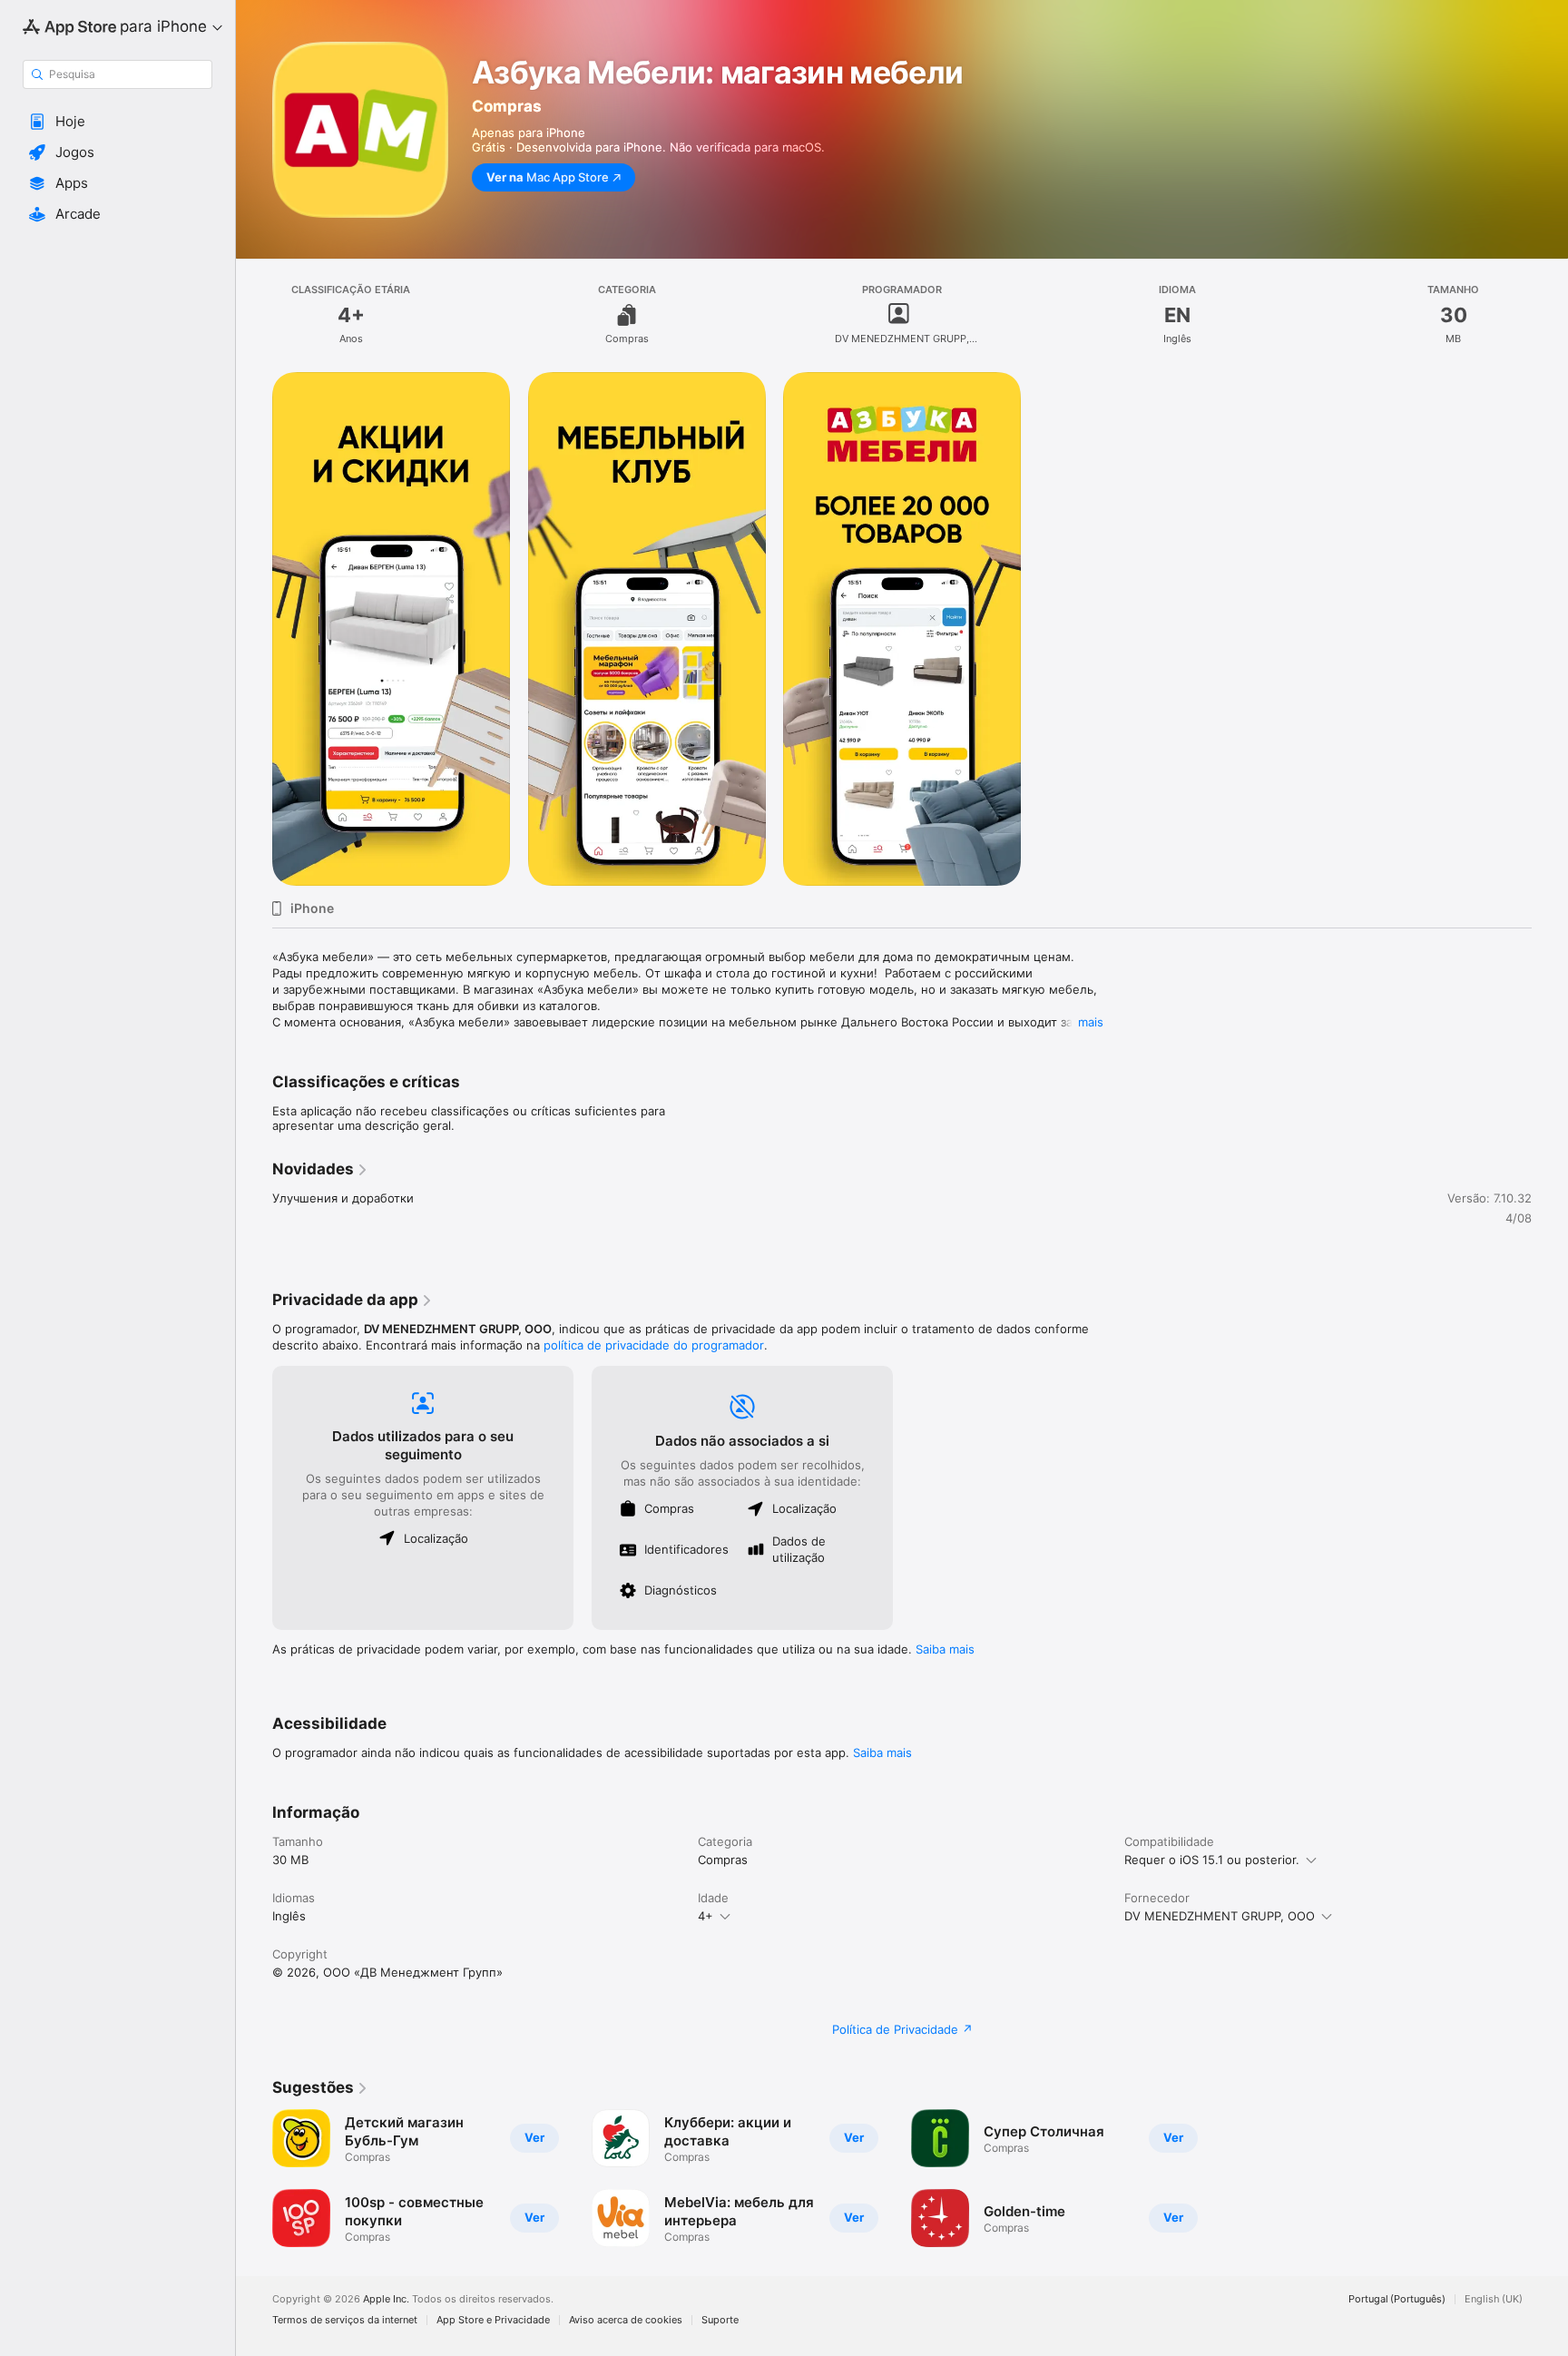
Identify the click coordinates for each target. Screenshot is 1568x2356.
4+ (706, 1916)
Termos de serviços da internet (345, 2320)
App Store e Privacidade (493, 2320)
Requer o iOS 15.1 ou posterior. (1212, 1860)
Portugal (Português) (1397, 2299)
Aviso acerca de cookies (626, 2320)
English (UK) (1494, 2299)
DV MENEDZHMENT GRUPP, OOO (1220, 1916)
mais (1091, 1022)
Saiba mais (945, 1649)
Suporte (720, 2320)
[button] (118, 122)
